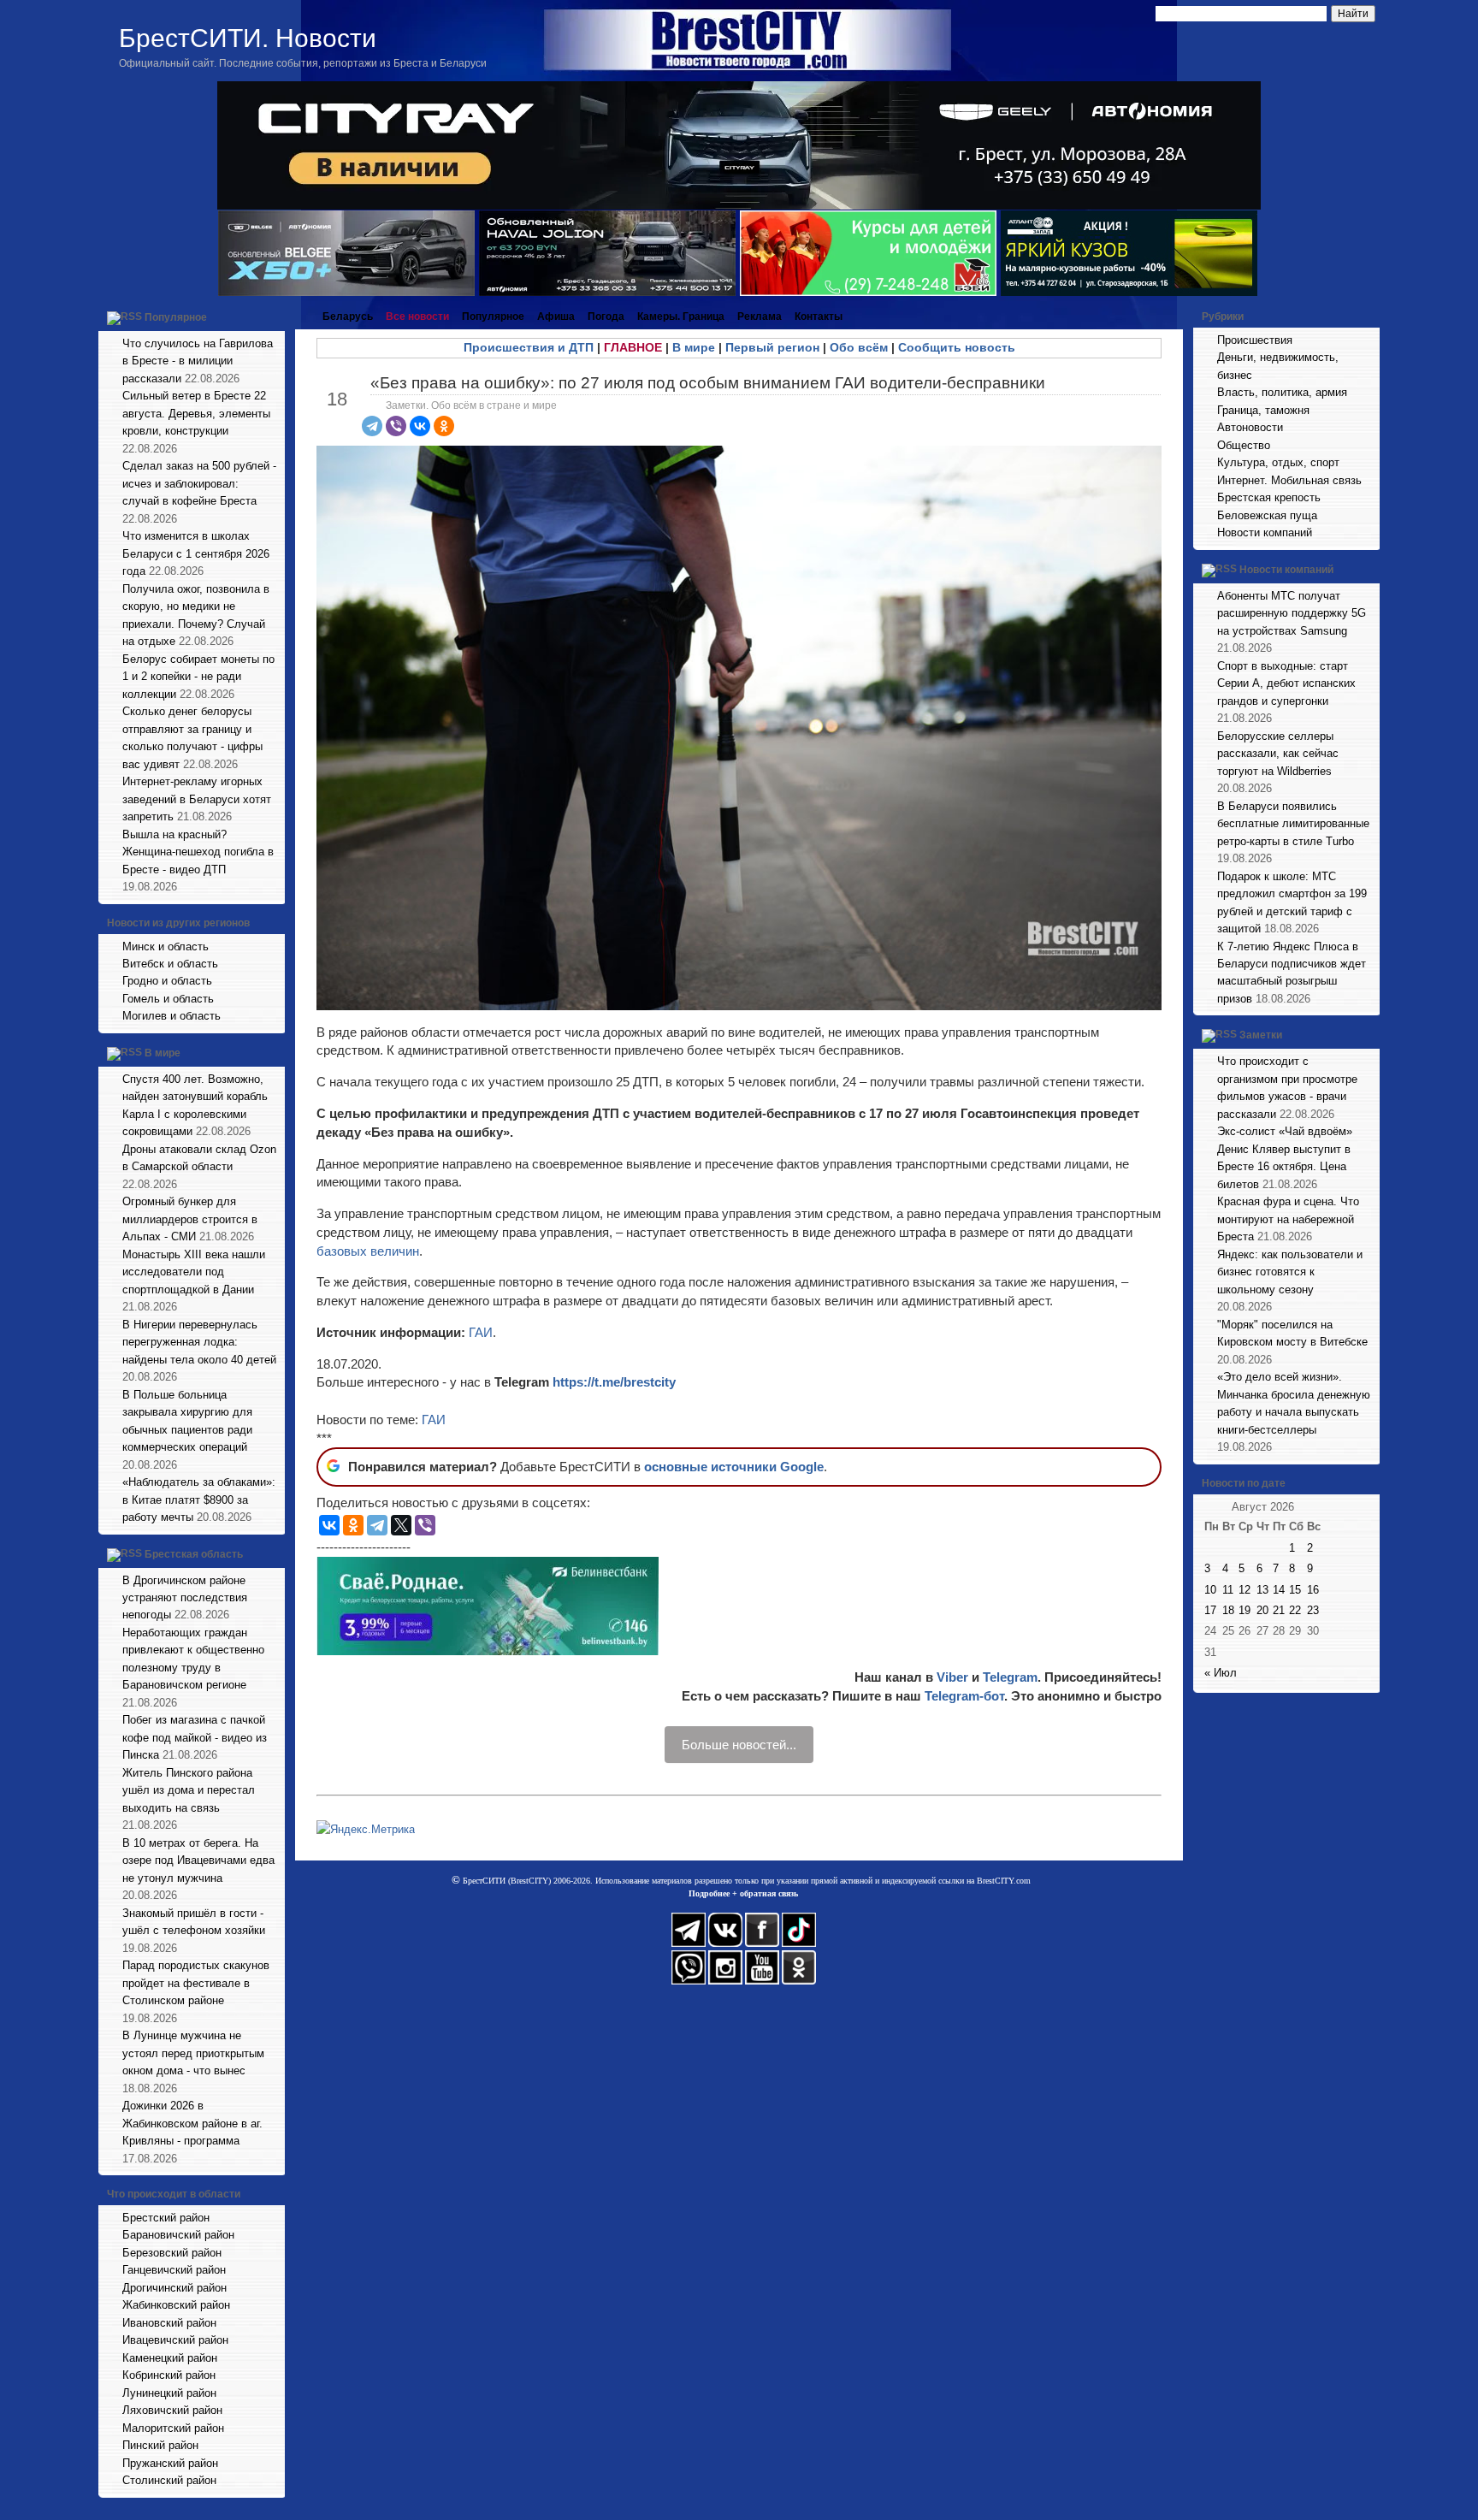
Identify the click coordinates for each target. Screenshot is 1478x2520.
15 (1295, 1590)
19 (1244, 1610)
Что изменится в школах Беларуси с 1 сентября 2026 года (196, 553)
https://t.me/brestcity (614, 1382)
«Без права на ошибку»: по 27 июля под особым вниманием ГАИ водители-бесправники (708, 383)
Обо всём (859, 347)
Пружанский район (170, 2463)
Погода (606, 316)
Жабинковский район (176, 2305)
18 (1228, 1610)
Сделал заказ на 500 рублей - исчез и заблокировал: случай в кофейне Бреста (199, 483)
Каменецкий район (170, 2358)
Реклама (760, 316)
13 (1262, 1590)
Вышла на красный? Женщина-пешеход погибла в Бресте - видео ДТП (198, 852)
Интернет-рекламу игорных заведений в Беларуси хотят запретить (197, 799)
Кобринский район (169, 2375)
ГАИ (481, 1332)
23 (1313, 1610)
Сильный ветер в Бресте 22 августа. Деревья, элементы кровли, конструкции (196, 413)
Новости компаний (1265, 532)
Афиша (556, 316)
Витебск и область (170, 964)
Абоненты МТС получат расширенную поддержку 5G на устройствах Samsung (1292, 613)
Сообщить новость (957, 347)
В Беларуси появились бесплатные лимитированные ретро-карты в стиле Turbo (1293, 824)
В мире (163, 1053)
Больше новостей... (739, 1745)
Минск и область (166, 946)
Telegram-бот (964, 1696)
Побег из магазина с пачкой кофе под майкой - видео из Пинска (195, 1737)
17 (1210, 1610)
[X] (401, 1525)
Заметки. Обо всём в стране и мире (471, 405)
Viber (952, 1677)
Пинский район (160, 2445)
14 (1279, 1590)
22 (1295, 1610)
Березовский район (172, 2253)
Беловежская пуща (1267, 515)
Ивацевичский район (175, 2340)
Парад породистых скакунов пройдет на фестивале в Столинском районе (196, 1983)
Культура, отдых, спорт (1278, 462)
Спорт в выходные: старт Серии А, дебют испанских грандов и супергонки (1286, 683)
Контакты (819, 316)
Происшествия (1255, 340)
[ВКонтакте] (420, 426)
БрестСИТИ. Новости (248, 38)
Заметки (1261, 1036)
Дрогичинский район (174, 2288)
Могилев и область (171, 1016)
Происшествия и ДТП (529, 347)
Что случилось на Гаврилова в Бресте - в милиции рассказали (198, 361)
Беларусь (348, 316)
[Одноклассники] (444, 426)
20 (1262, 1610)
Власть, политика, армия (1282, 392)
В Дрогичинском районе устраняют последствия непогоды (185, 1598)
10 (1210, 1590)
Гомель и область (168, 999)
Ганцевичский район (174, 2270)
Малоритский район (173, 2428)
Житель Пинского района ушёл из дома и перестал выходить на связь (189, 1790)
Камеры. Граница (681, 316)
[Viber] (396, 426)
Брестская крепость (1269, 497)
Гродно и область (167, 981)
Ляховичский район (172, 2410)
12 (1244, 1590)
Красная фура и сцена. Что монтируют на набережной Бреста (1288, 1219)
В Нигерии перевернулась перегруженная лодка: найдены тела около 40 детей (199, 1342)
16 (1313, 1590)
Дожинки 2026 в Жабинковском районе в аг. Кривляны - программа (192, 2123)
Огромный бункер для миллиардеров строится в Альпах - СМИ (190, 1219)
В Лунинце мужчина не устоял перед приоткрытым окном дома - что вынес (193, 2053)
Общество (1244, 445)
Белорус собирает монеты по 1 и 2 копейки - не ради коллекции (198, 677)
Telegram (1010, 1677)
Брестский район (166, 2218)
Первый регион (772, 347)
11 (1228, 1590)
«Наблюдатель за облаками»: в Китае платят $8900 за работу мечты (199, 1500)
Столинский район (169, 2480)
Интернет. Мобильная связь (1289, 480)
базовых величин (368, 1251)
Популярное (176, 317)
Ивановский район (169, 2323)
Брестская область (194, 1554)
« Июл (1221, 1673)
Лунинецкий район (169, 2393)
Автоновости (1250, 427)
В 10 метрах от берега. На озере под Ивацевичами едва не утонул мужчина (198, 1860)
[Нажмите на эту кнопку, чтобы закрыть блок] (274, 316)
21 (1279, 1610)
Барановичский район (178, 2235)
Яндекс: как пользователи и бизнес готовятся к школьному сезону (1290, 1272)
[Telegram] (372, 426)
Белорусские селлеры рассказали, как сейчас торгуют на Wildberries (1278, 754)
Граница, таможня (1263, 410)
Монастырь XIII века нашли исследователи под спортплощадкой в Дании (194, 1272)
